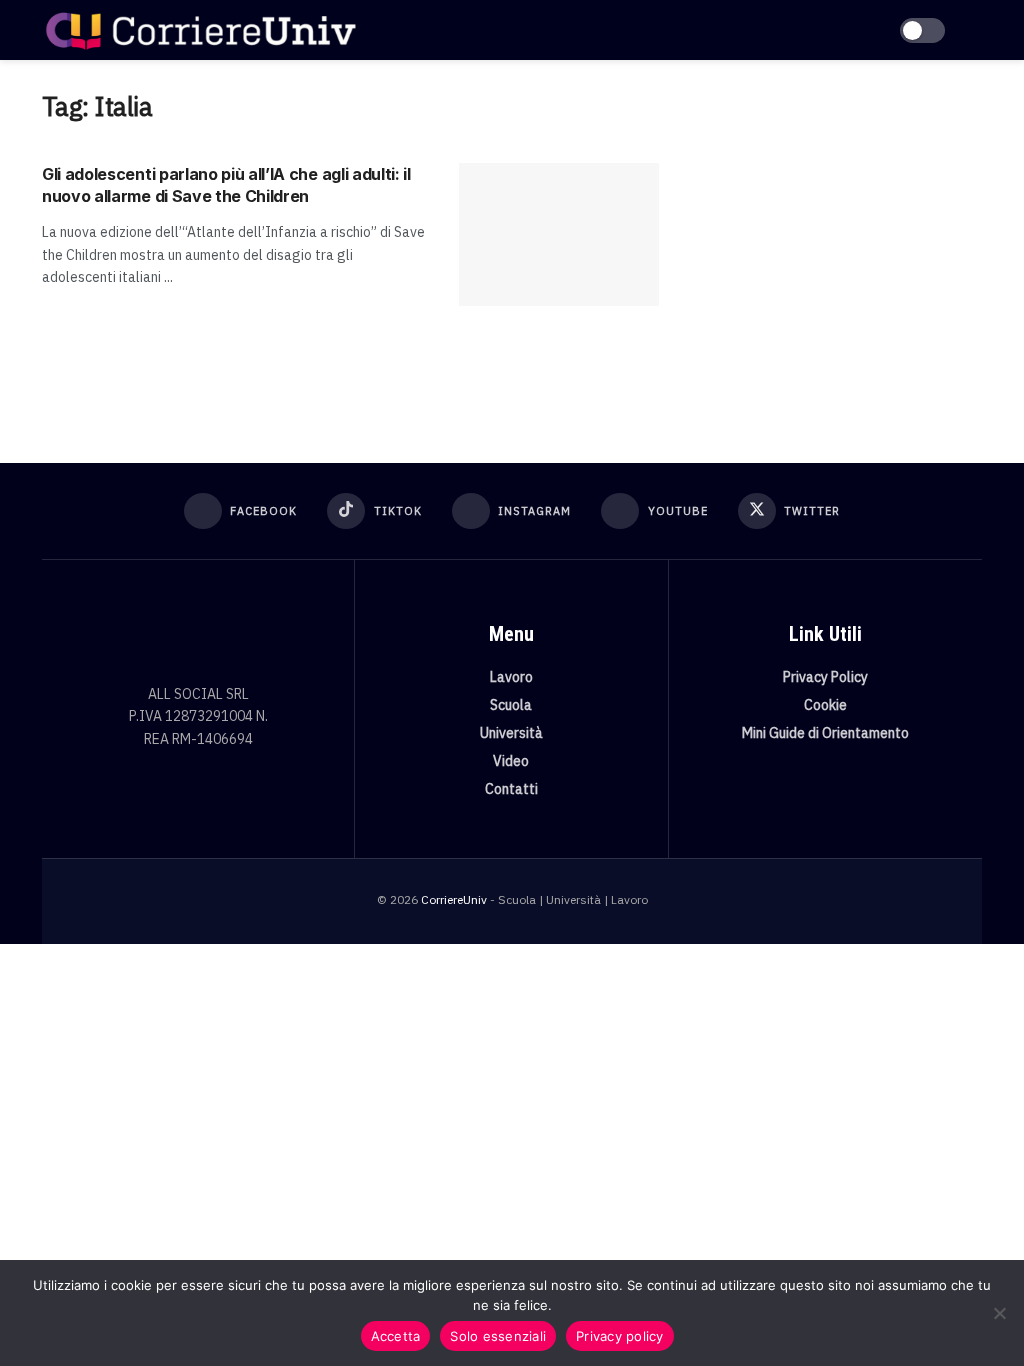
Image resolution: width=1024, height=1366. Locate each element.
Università (511, 733)
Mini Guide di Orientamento (825, 733)
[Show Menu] (973, 30)
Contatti (511, 789)
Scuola (511, 705)
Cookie (825, 705)
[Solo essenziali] (999, 1313)
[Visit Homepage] (200, 30)
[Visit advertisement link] (835, 236)
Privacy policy (620, 1336)
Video (511, 761)
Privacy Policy (825, 677)
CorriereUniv (454, 899)
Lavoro (511, 677)
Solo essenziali (498, 1336)
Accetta (396, 1336)
